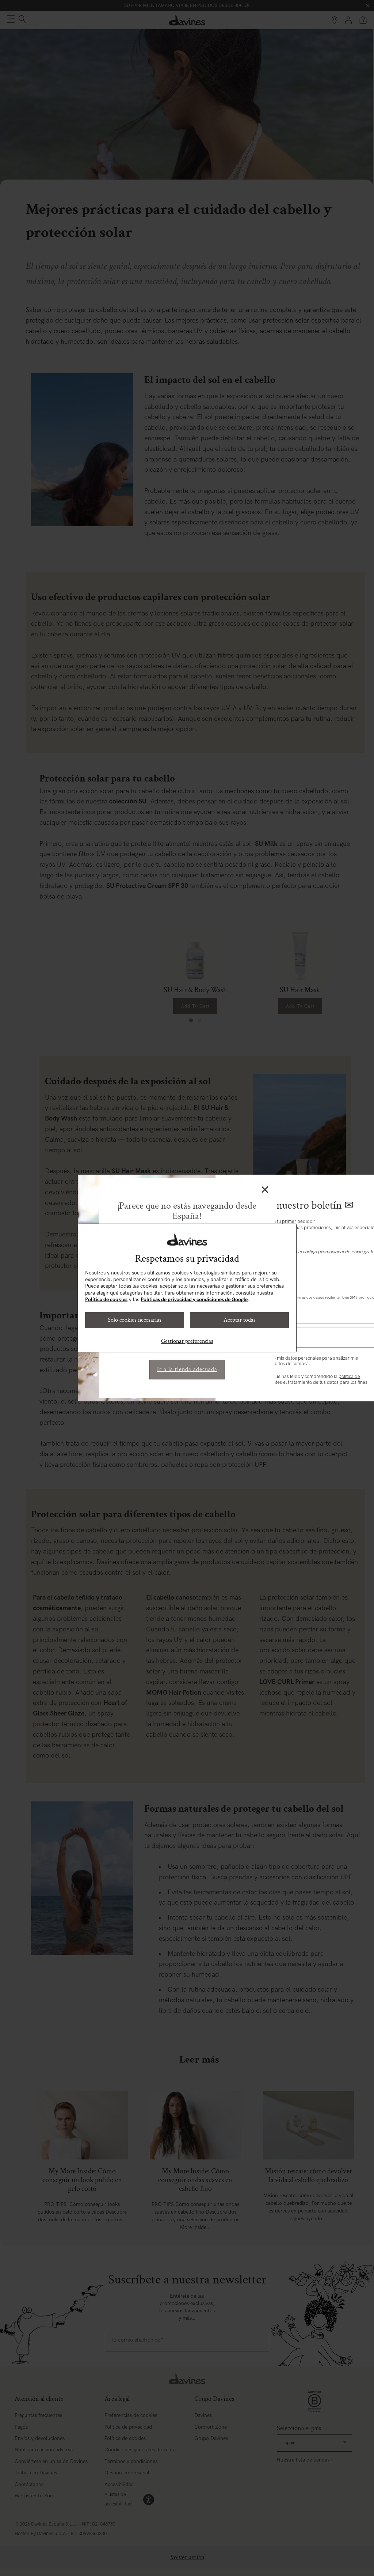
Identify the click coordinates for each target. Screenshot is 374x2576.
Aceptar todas (240, 1320)
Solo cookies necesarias (135, 1320)
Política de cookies (106, 1300)
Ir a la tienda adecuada (187, 1369)
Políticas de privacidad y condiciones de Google (194, 1300)
